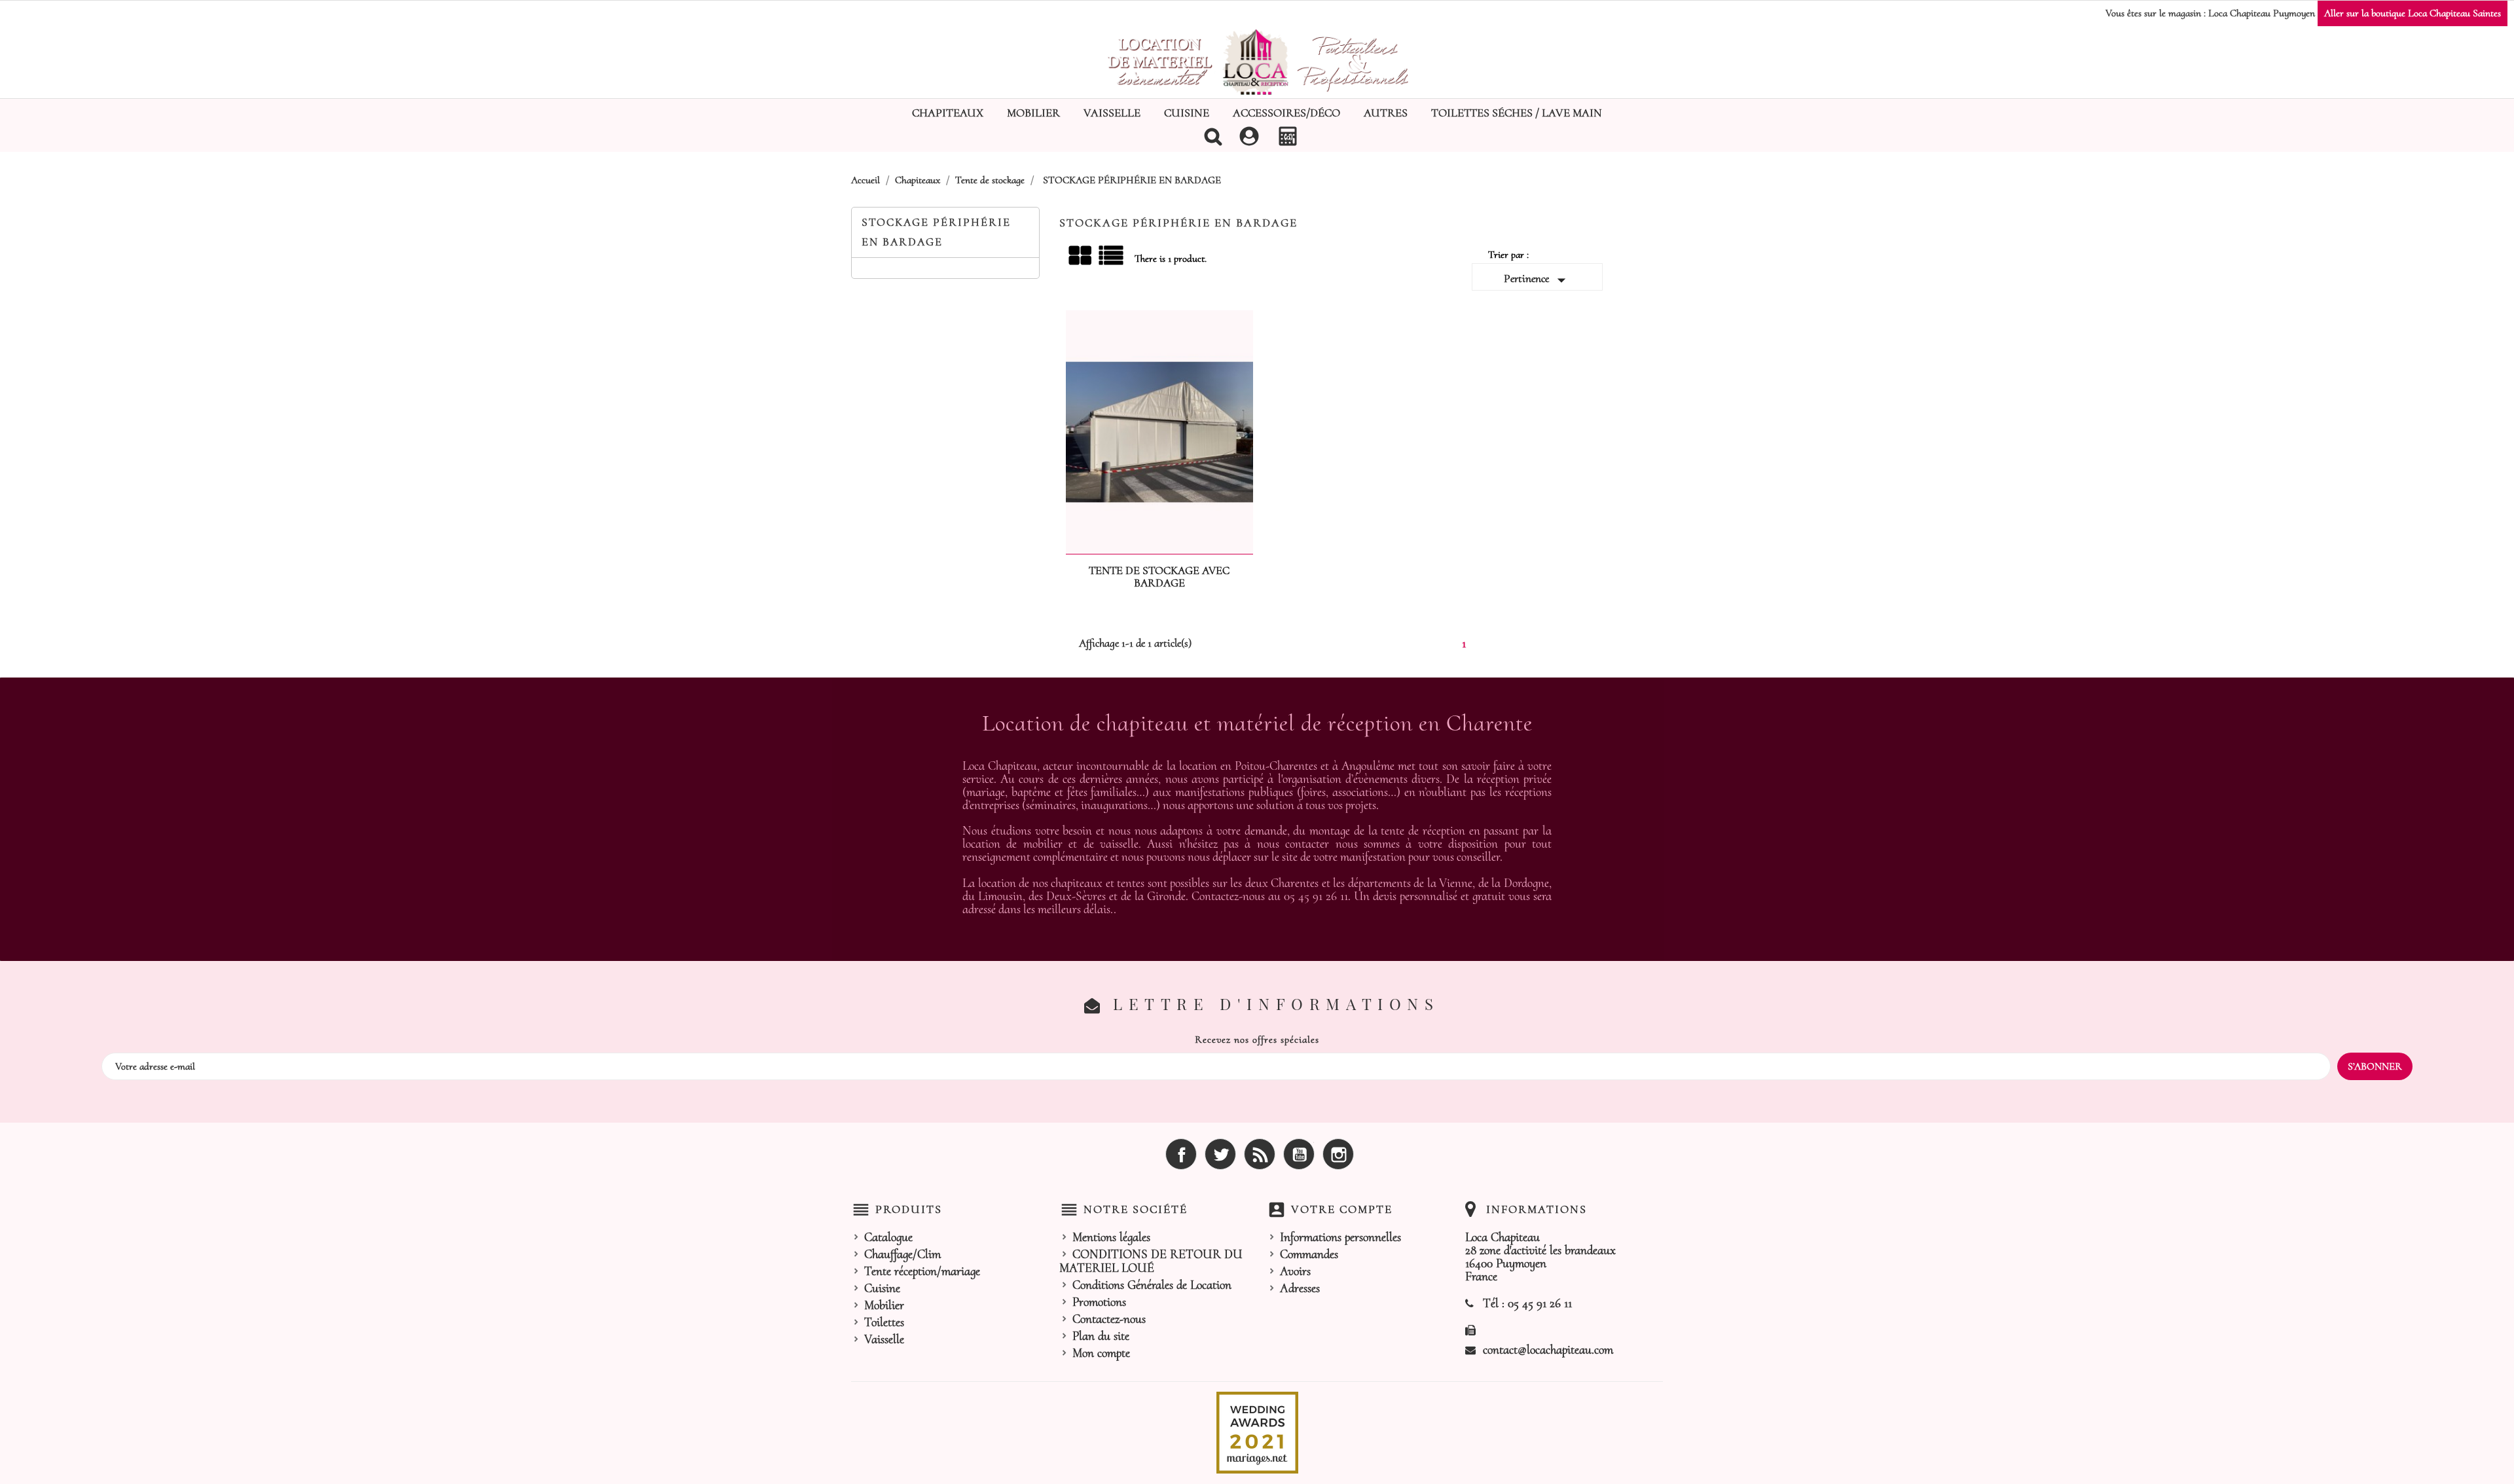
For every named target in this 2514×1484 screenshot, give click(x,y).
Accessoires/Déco (1286, 113)
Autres (1386, 113)
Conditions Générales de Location (1152, 1285)
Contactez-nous (1109, 1319)
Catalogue (888, 1237)
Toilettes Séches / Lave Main (1517, 113)
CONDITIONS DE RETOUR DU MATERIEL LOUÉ (1151, 1261)
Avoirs (1295, 1271)
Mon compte (1101, 1353)
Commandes (1309, 1254)
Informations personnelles (1340, 1237)
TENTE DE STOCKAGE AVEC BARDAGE (1159, 577)
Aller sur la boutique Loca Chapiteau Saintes (2413, 13)
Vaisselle (1112, 113)
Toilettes (884, 1322)
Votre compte (1342, 1209)
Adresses (1300, 1288)
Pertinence (1538, 280)
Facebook (1181, 1154)
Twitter (1220, 1154)
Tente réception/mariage (922, 1271)
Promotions (1099, 1302)
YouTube (1299, 1154)
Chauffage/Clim (902, 1254)
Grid (1081, 256)
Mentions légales (1111, 1237)
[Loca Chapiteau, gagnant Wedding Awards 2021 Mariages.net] (1257, 1432)
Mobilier (1033, 113)
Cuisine (1187, 113)
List (1112, 260)
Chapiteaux (948, 113)
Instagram (1338, 1154)
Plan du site (1101, 1336)
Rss (1260, 1154)
